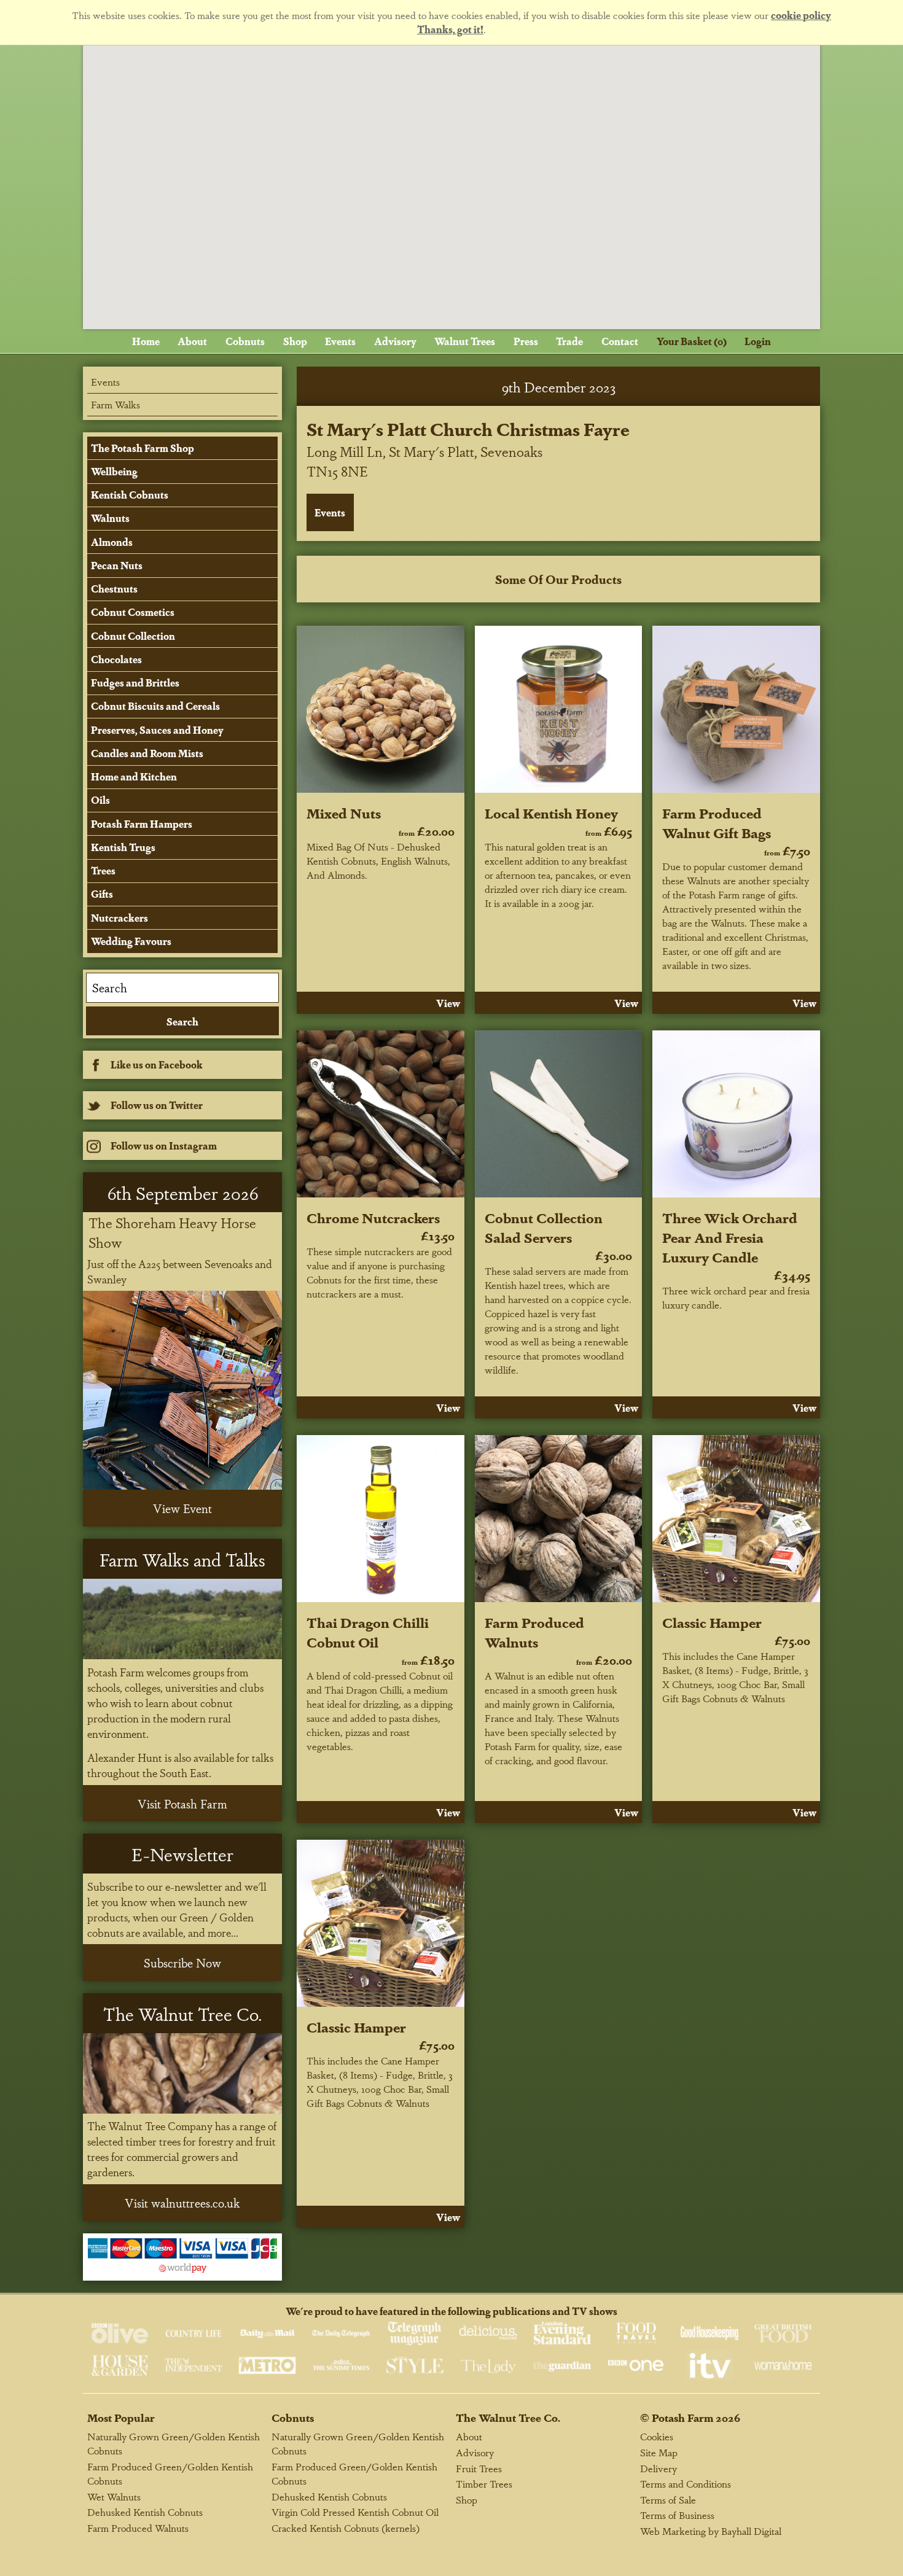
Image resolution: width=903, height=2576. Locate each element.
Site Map (659, 2452)
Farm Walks (115, 404)
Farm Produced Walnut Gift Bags (717, 822)
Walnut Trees (465, 341)
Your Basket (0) (692, 341)
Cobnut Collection (133, 636)
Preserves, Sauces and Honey (157, 730)
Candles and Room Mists (147, 753)
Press (526, 341)
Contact (620, 341)
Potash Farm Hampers (142, 824)
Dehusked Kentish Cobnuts (145, 2512)
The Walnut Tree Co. (508, 2417)
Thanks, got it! (450, 29)
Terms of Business (677, 2515)
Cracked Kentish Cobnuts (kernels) (346, 2528)
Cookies (657, 2436)
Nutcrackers (119, 918)
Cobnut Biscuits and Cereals (155, 706)
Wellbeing (114, 471)
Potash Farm (682, 2417)
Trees (103, 870)
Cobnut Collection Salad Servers (544, 1227)
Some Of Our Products (558, 579)
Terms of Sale (668, 2500)
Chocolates (116, 659)
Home (146, 341)
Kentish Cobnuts (130, 495)
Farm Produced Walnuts (534, 1632)
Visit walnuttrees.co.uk (182, 2203)
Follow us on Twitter (157, 1105)
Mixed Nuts (344, 812)
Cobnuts (245, 341)
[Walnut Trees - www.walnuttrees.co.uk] (182, 2073)
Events (340, 341)
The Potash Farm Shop (143, 448)
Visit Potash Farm (182, 1804)
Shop (295, 341)
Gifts (102, 894)
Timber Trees (484, 2484)
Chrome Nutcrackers (373, 1217)
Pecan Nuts (117, 565)
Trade (569, 341)
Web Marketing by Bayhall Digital (711, 2531)
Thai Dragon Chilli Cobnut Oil (368, 1632)
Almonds (112, 542)
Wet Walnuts (114, 2496)
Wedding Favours (131, 941)
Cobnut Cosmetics (133, 612)
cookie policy (801, 15)
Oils (100, 800)
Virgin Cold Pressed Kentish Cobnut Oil (355, 2512)
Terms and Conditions (686, 2484)
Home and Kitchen (134, 776)
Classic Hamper (712, 1622)
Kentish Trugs (123, 847)
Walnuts (110, 518)
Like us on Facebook (157, 1064)
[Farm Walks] (182, 1619)
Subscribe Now (182, 1963)
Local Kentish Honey (551, 812)
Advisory (395, 341)
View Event (182, 1508)
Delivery (659, 2468)
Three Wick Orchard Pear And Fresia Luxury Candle (730, 1237)
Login (758, 341)
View (448, 1003)
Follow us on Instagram (164, 1146)
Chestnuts (114, 589)
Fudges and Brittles (135, 683)
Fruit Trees (479, 2468)
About (192, 341)
